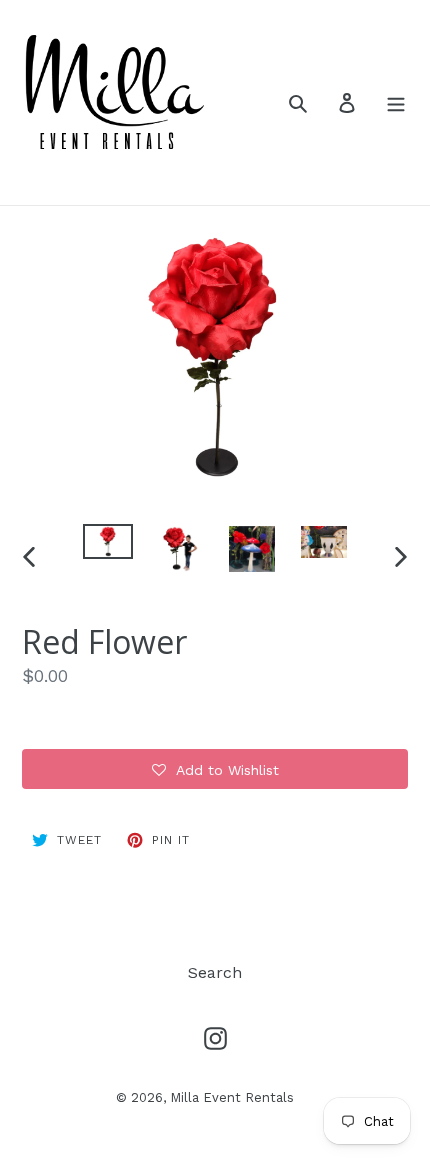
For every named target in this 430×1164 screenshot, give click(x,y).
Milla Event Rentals (232, 1097)
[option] (108, 546)
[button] (215, 769)
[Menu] (396, 102)
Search (215, 972)
